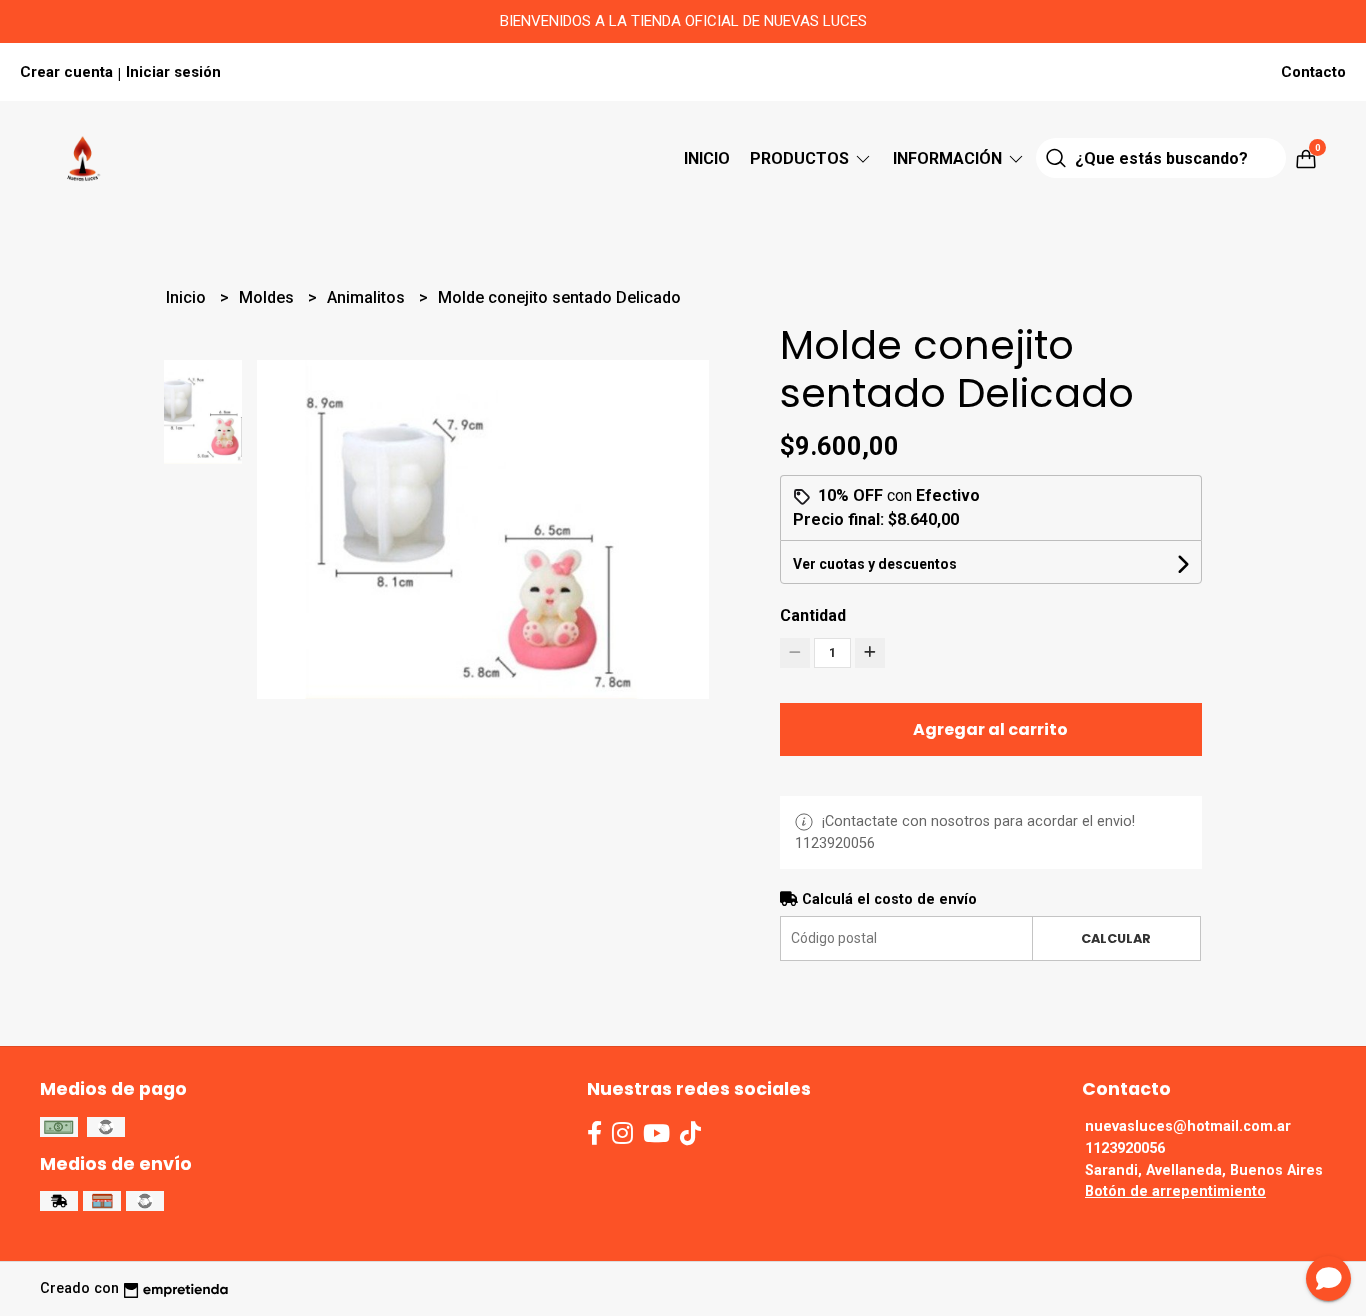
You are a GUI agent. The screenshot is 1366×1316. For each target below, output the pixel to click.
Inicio (707, 158)
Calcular (1116, 938)
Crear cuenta (66, 72)
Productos (801, 158)
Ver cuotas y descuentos (875, 564)
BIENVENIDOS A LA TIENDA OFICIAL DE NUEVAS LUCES (683, 21)
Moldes (268, 297)
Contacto (1313, 72)
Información (949, 158)
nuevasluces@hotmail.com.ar (1188, 1126)
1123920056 (1125, 1148)
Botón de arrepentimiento (1175, 1191)
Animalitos (368, 297)
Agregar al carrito (990, 729)
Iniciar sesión (173, 72)
